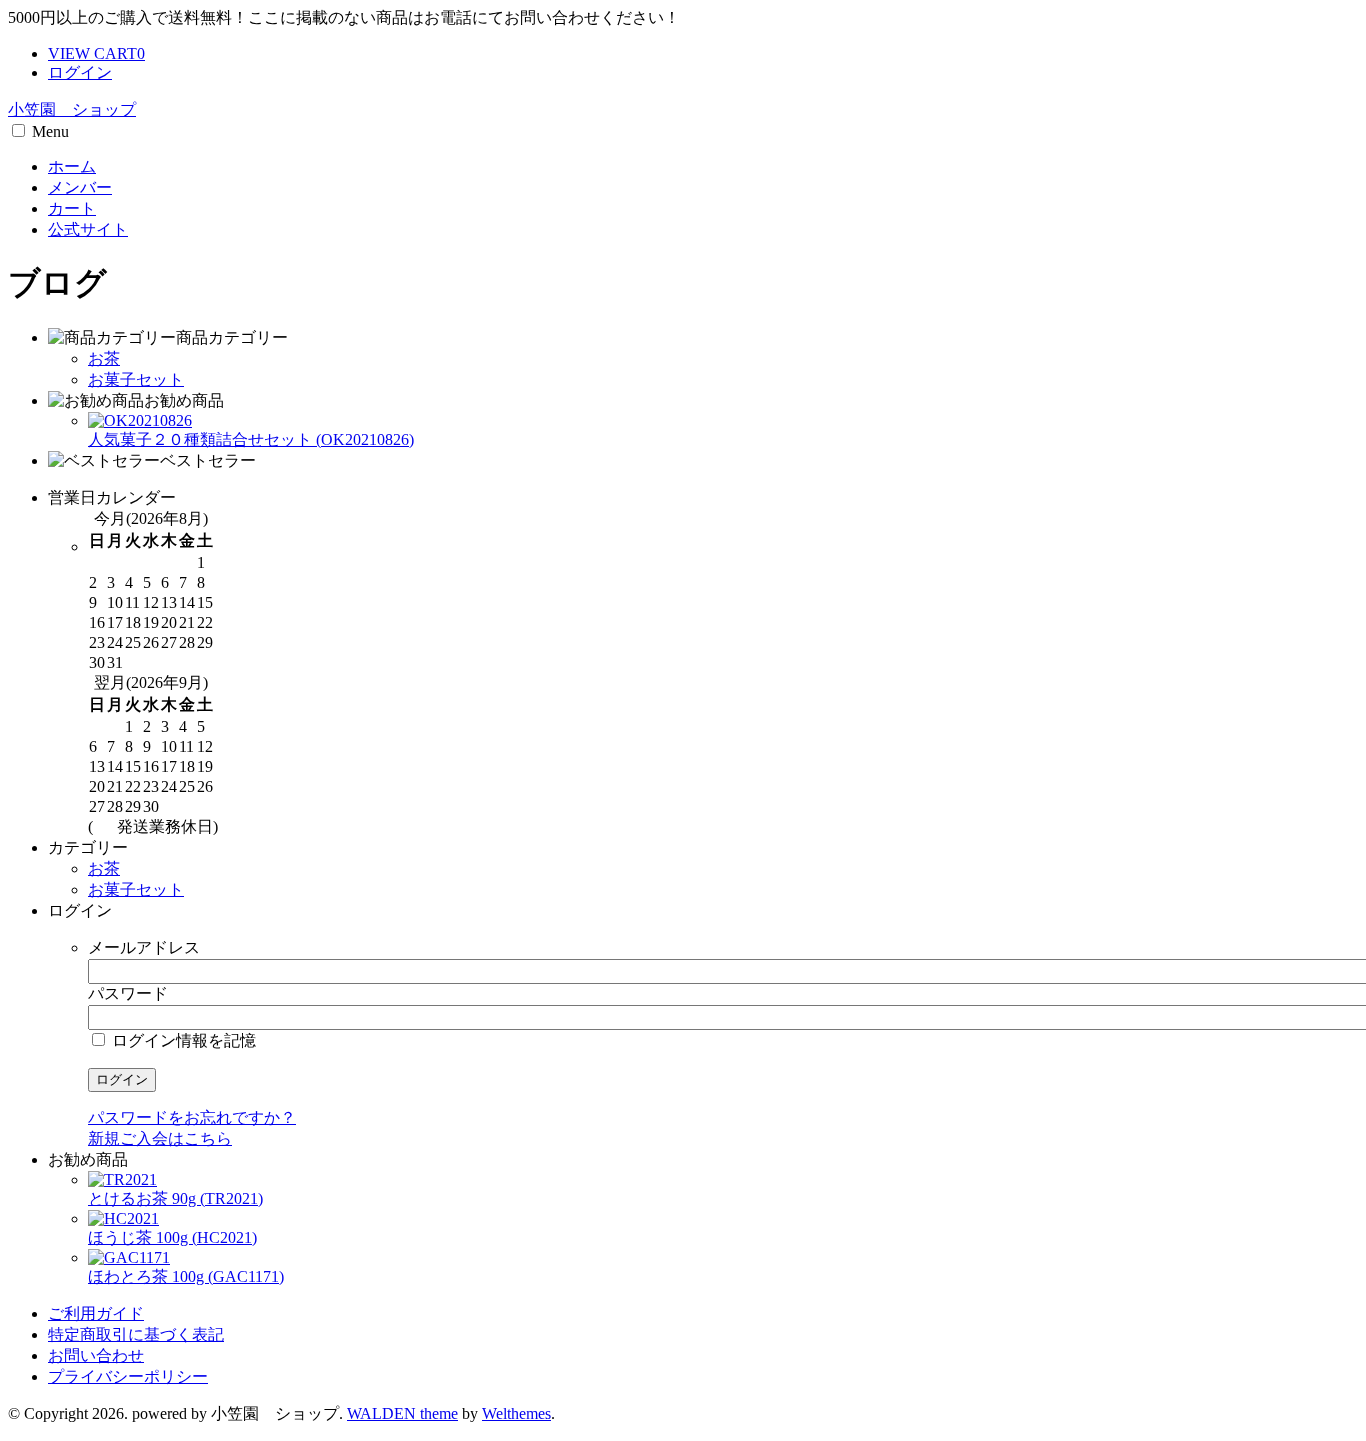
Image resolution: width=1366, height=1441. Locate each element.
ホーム (72, 166)
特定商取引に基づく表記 (136, 1334)
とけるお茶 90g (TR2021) (175, 1198)
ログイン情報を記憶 (182, 1040)
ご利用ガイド (96, 1313)
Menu (50, 131)
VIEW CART (96, 53)
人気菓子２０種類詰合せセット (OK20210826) (251, 439)
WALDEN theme (402, 1413)
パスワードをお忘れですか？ (192, 1117)
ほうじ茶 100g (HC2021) (172, 1237)
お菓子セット (136, 379)
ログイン (80, 72)
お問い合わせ (96, 1355)
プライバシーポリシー (128, 1376)
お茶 (104, 358)
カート (72, 208)
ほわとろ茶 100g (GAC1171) (186, 1276)
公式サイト (88, 229)
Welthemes (516, 1413)
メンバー (80, 187)
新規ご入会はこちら (160, 1138)
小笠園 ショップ (72, 109)
